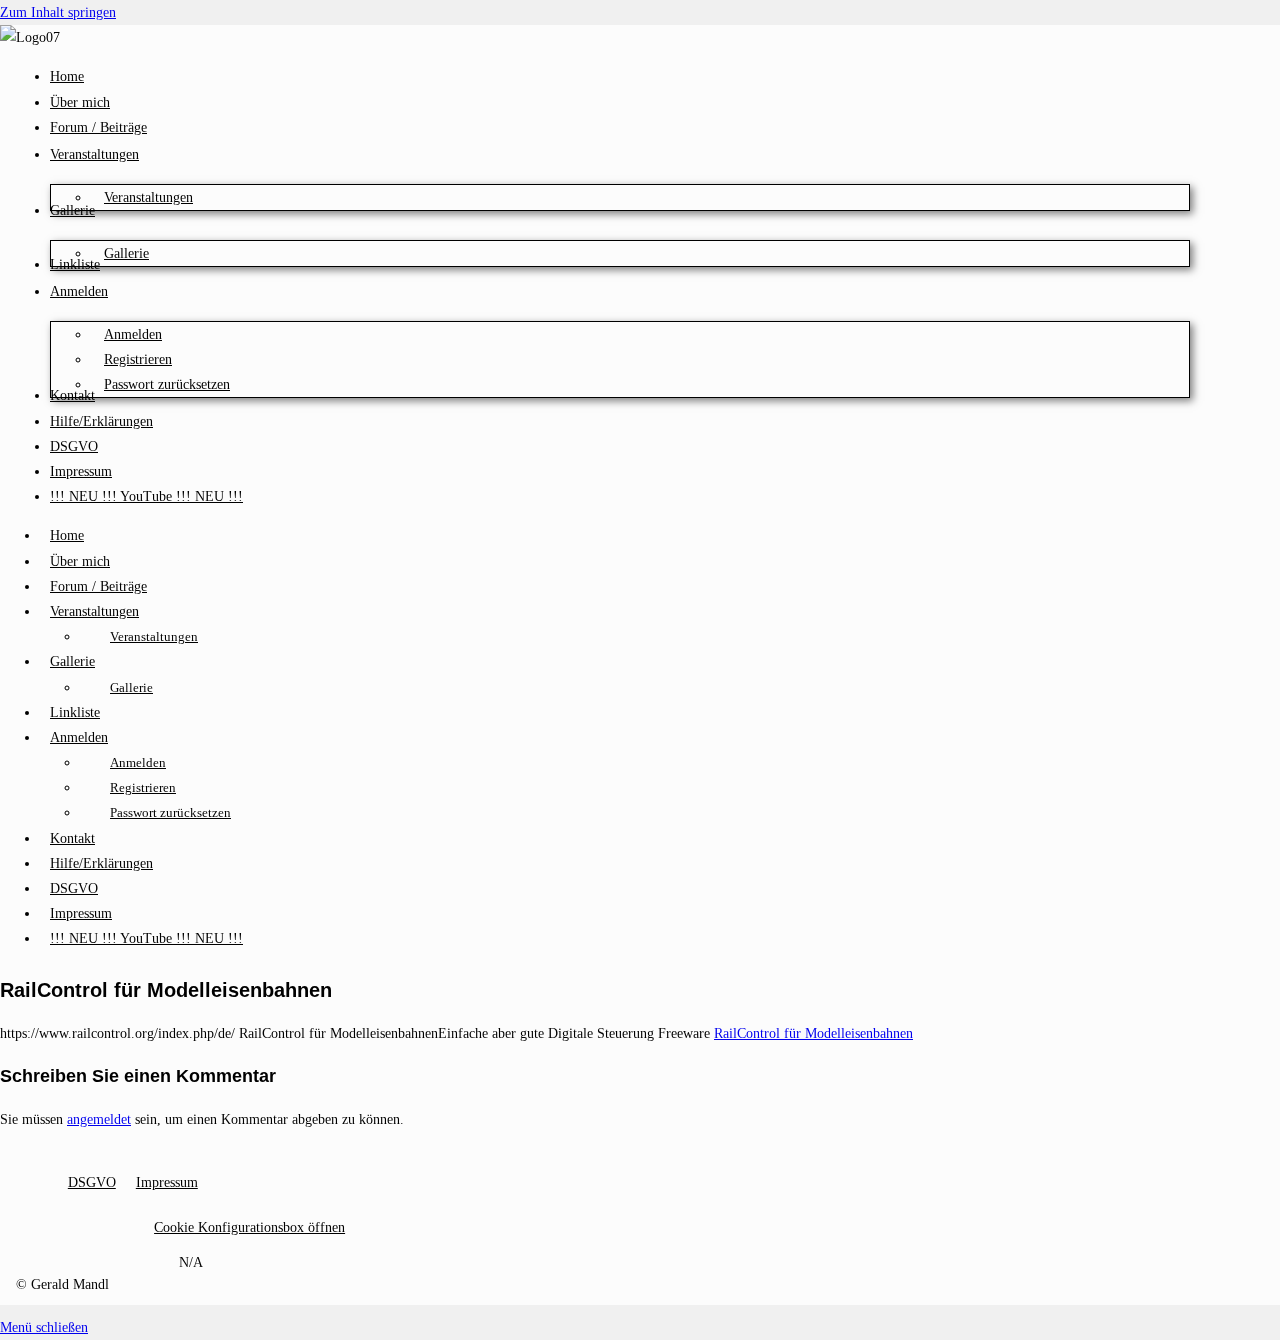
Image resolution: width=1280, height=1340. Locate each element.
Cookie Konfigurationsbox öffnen (249, 1227)
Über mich (80, 561)
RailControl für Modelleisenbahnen (813, 1033)
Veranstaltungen (94, 611)
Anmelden (79, 737)
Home (67, 535)
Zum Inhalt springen (58, 12)
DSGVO (74, 888)
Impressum (81, 913)
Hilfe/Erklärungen (101, 863)
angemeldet (99, 1119)
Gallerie (72, 661)
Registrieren (143, 787)
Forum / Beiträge (98, 586)
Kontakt (72, 838)
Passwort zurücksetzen (170, 812)
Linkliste (75, 712)
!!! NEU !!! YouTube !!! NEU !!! (146, 938)
